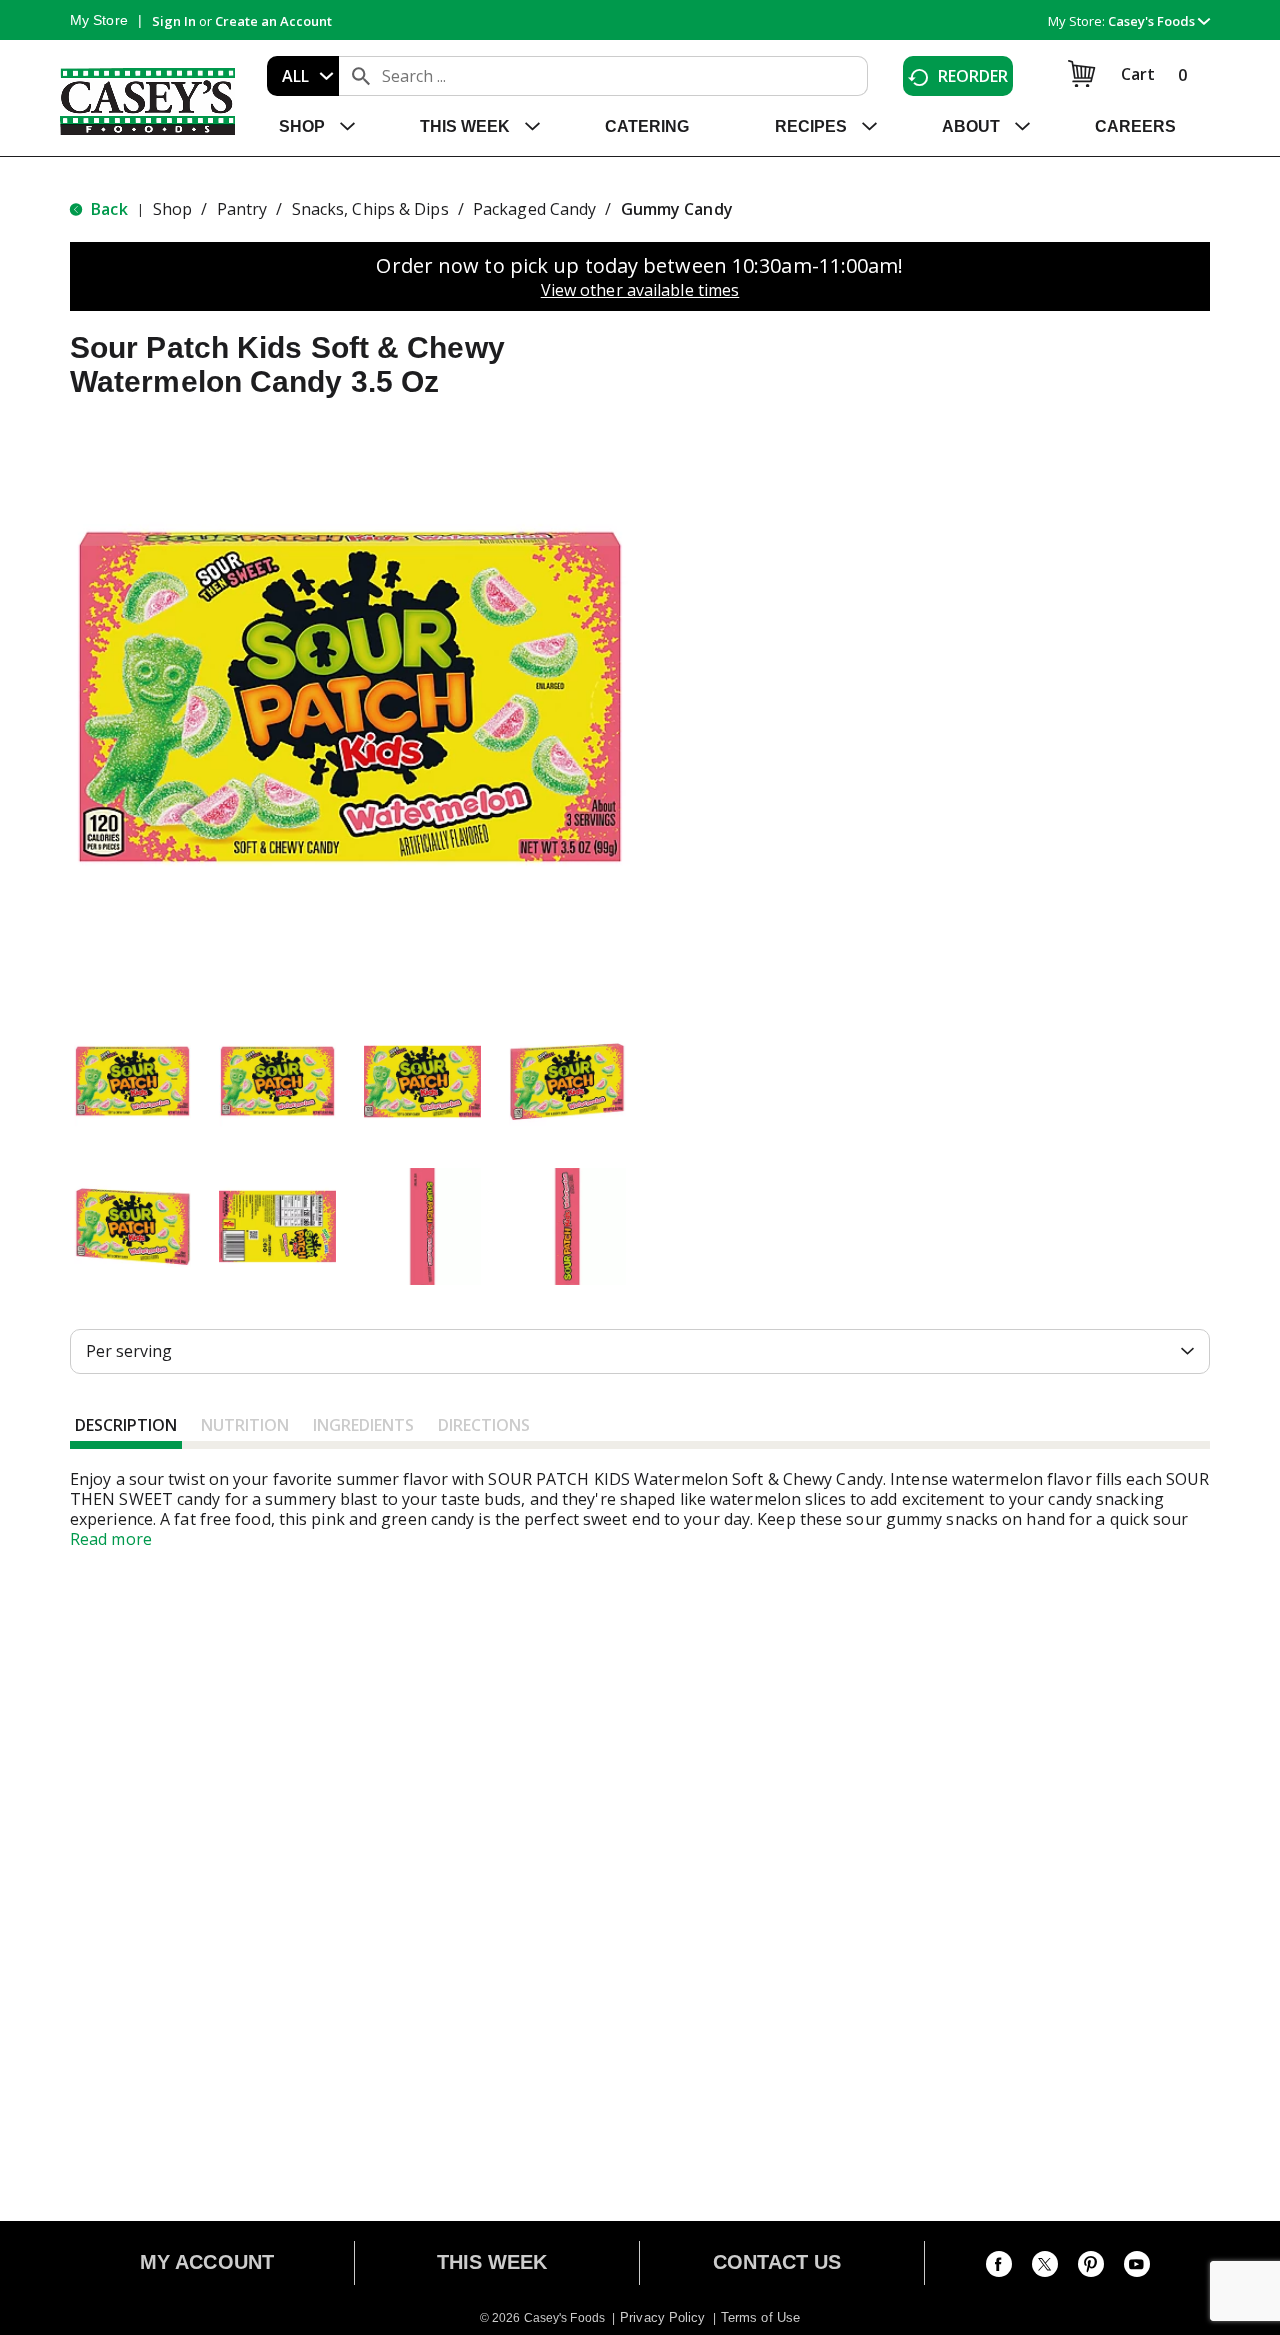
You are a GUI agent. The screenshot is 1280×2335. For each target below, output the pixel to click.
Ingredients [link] (363, 1425)
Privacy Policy (662, 2317)
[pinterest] (1091, 2268)
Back (107, 209)
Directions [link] (484, 1425)
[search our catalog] (361, 76)
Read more (111, 1539)
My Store (99, 20)
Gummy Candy (677, 209)
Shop (172, 209)
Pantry (242, 209)
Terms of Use (760, 2317)
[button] (1159, 21)
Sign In (174, 21)
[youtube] (1137, 2268)
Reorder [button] (973, 76)
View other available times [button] (640, 290)
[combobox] (303, 76)
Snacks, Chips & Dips (370, 209)
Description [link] (126, 1425)
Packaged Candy (534, 209)
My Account (207, 2262)
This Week (492, 2262)
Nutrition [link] (245, 1425)
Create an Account (273, 21)
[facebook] (999, 2268)
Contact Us (777, 2262)
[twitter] (1045, 2268)
